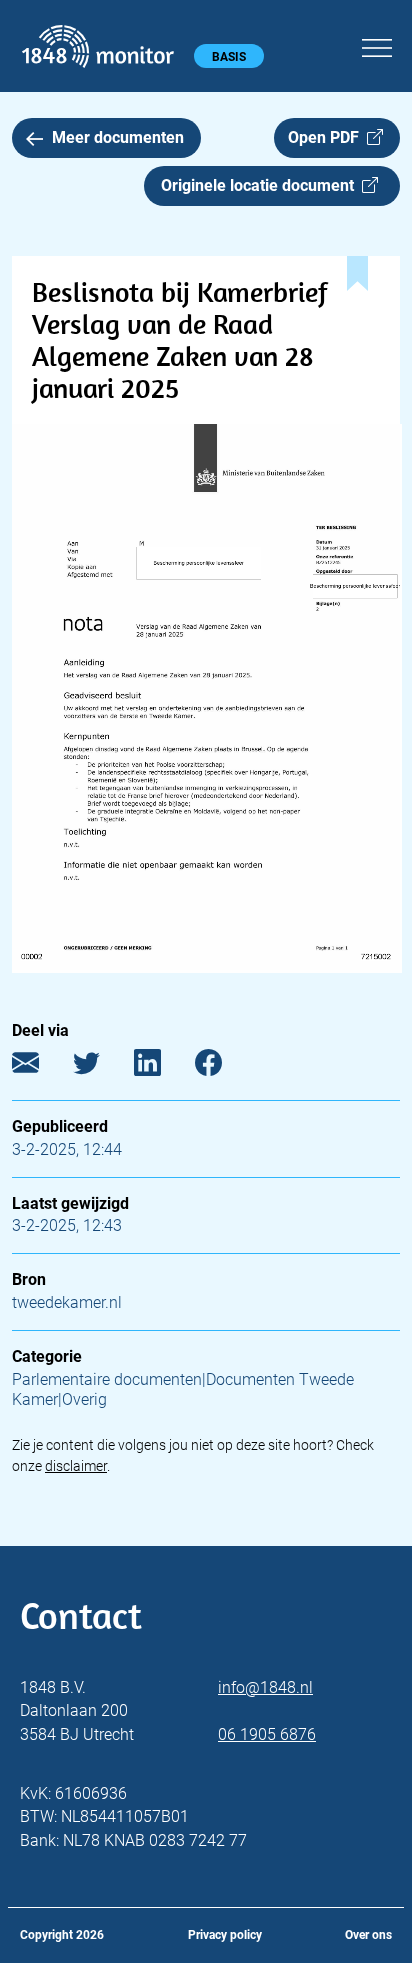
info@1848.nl (265, 1687)
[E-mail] (40, 1067)
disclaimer (76, 1466)
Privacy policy (225, 1935)
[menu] (377, 45)
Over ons (368, 1935)
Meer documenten (118, 137)
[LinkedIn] (162, 1067)
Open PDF (327, 137)
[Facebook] (223, 1067)
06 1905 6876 (267, 1734)
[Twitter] (101, 1067)
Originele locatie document (261, 185)
